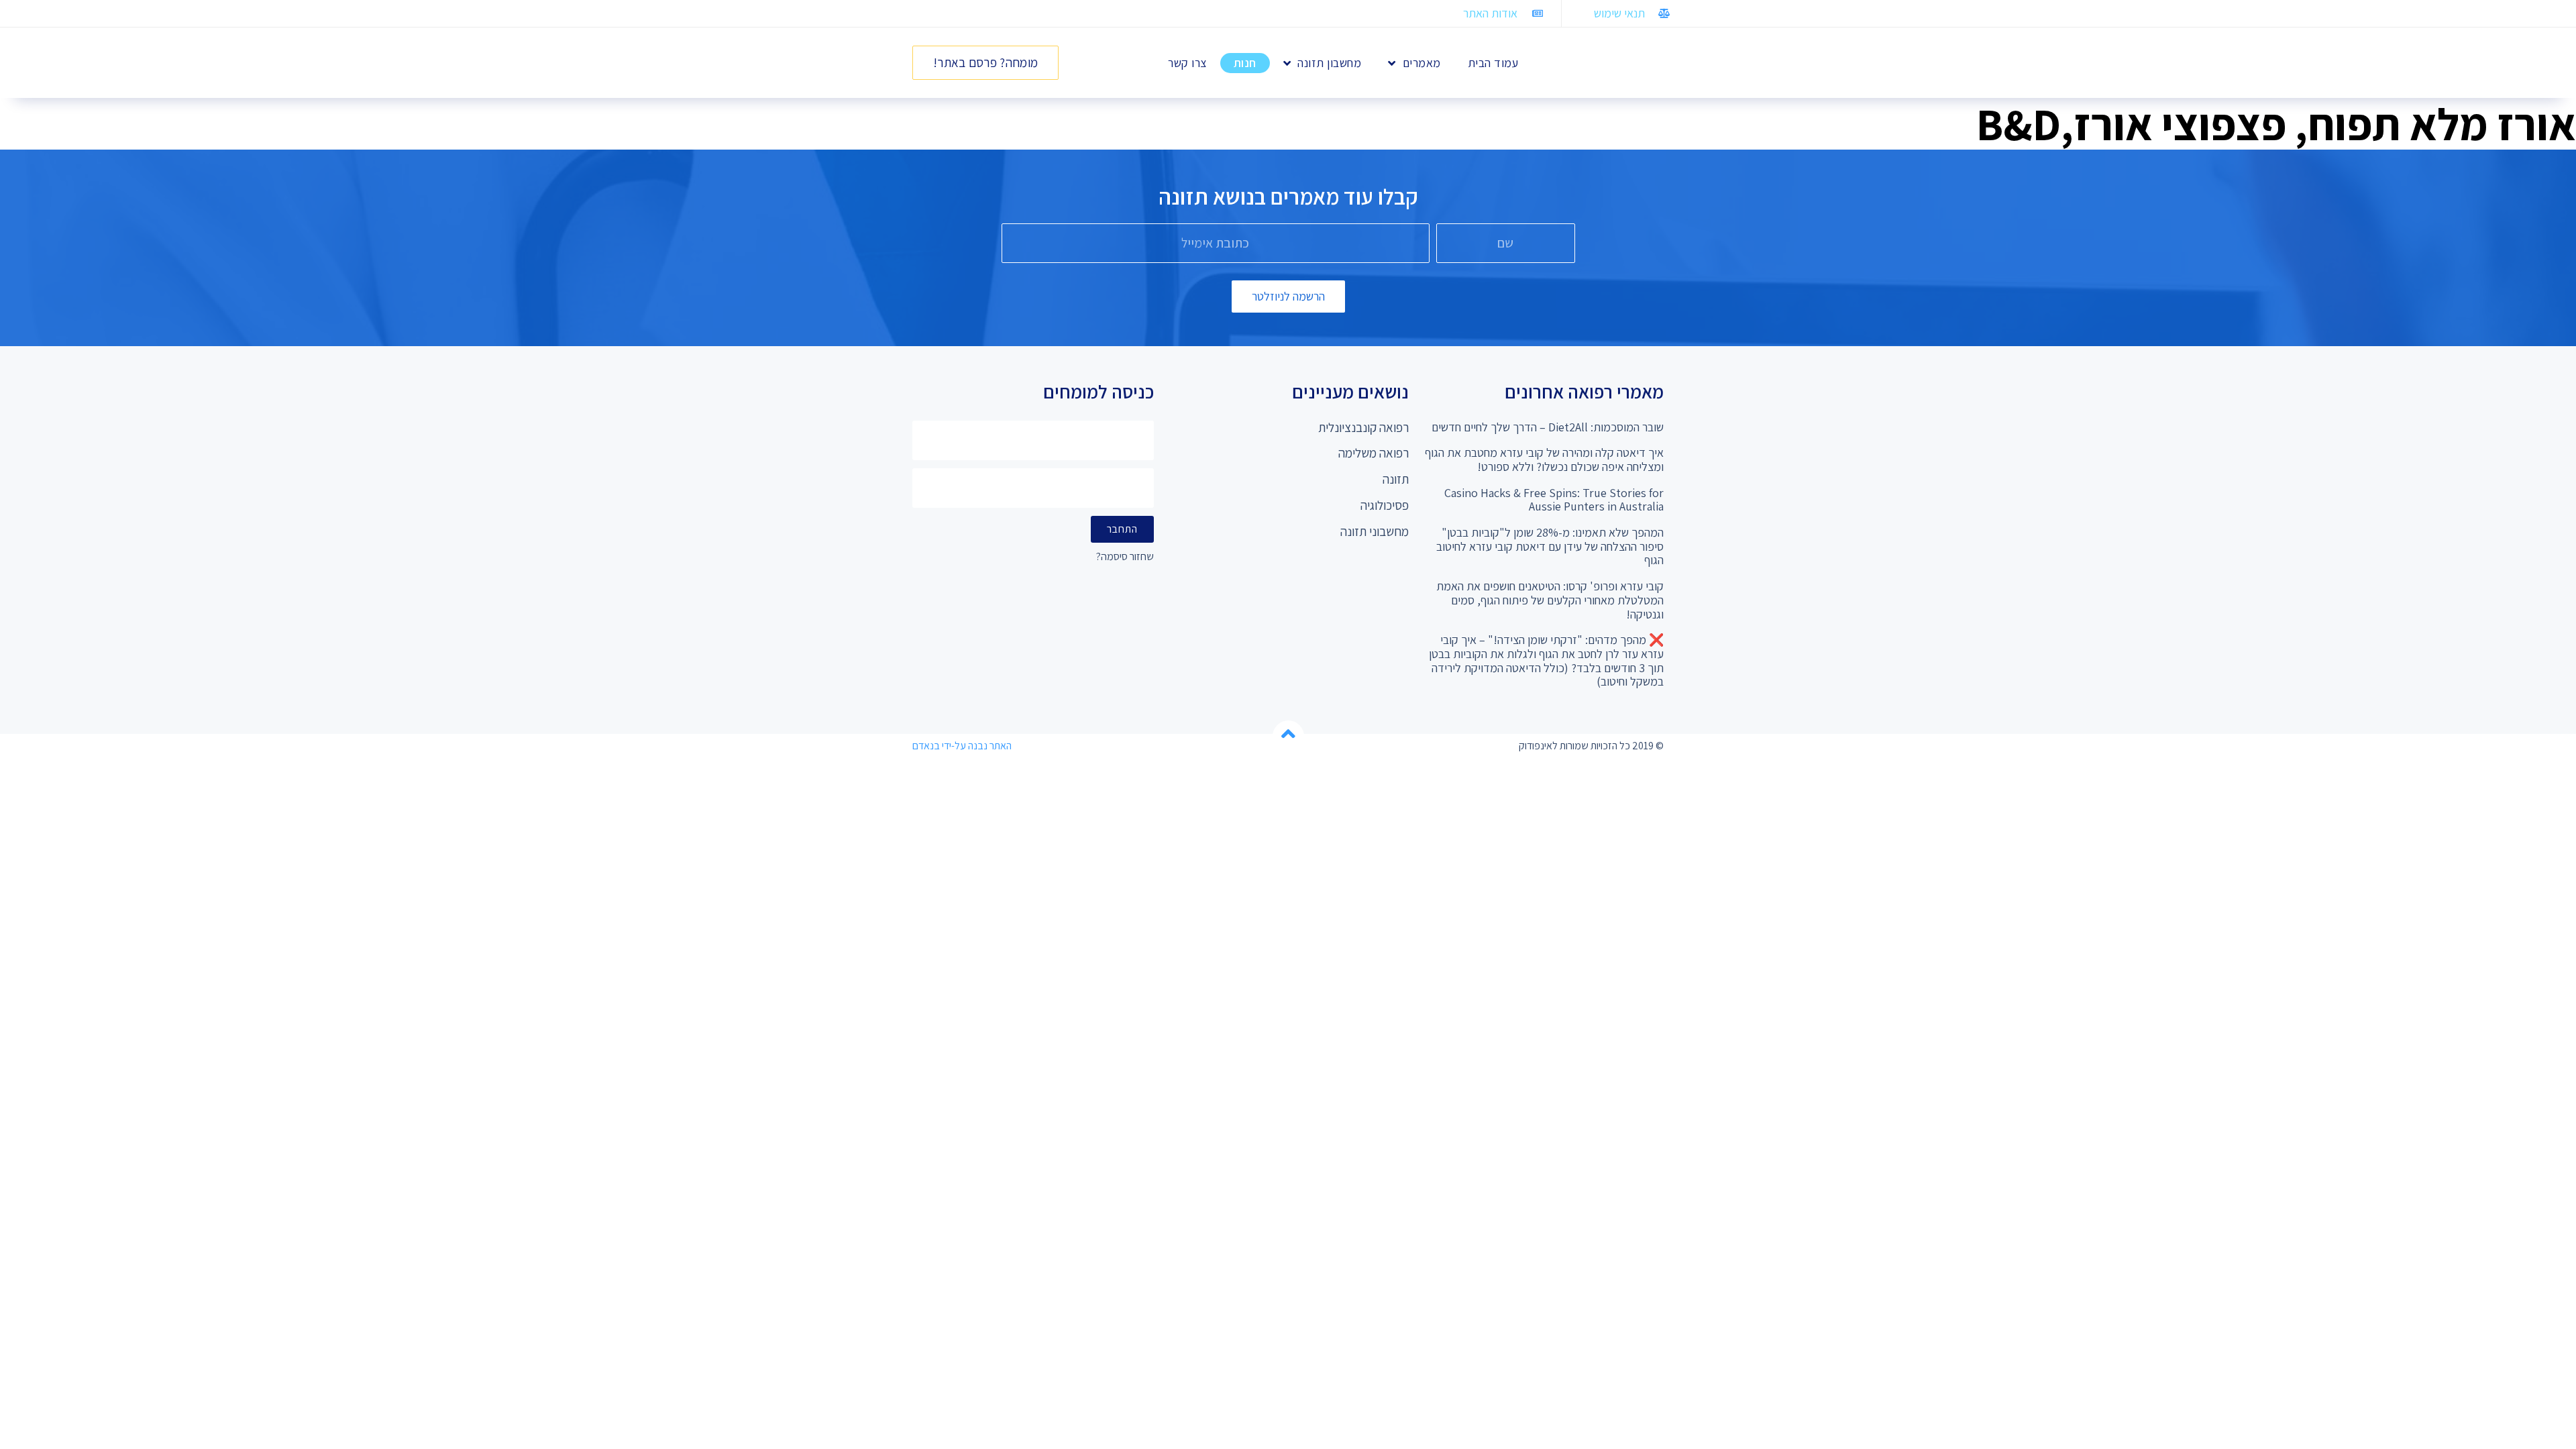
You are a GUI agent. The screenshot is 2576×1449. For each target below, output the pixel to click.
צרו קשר (1187, 63)
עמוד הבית (1493, 63)
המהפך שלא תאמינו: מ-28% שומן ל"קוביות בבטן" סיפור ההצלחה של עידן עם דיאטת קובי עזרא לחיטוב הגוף (1550, 546)
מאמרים (1422, 63)
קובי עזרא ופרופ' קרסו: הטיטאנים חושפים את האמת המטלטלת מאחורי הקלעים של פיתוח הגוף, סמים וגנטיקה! (1550, 600)
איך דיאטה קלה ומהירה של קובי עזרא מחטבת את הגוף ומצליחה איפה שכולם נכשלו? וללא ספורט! (1544, 460)
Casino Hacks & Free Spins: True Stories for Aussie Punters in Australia (1554, 500)
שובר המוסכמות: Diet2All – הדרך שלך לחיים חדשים (1548, 427)
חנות (1245, 63)
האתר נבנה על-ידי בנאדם (962, 746)
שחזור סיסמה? (1125, 557)
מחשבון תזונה (1329, 63)
